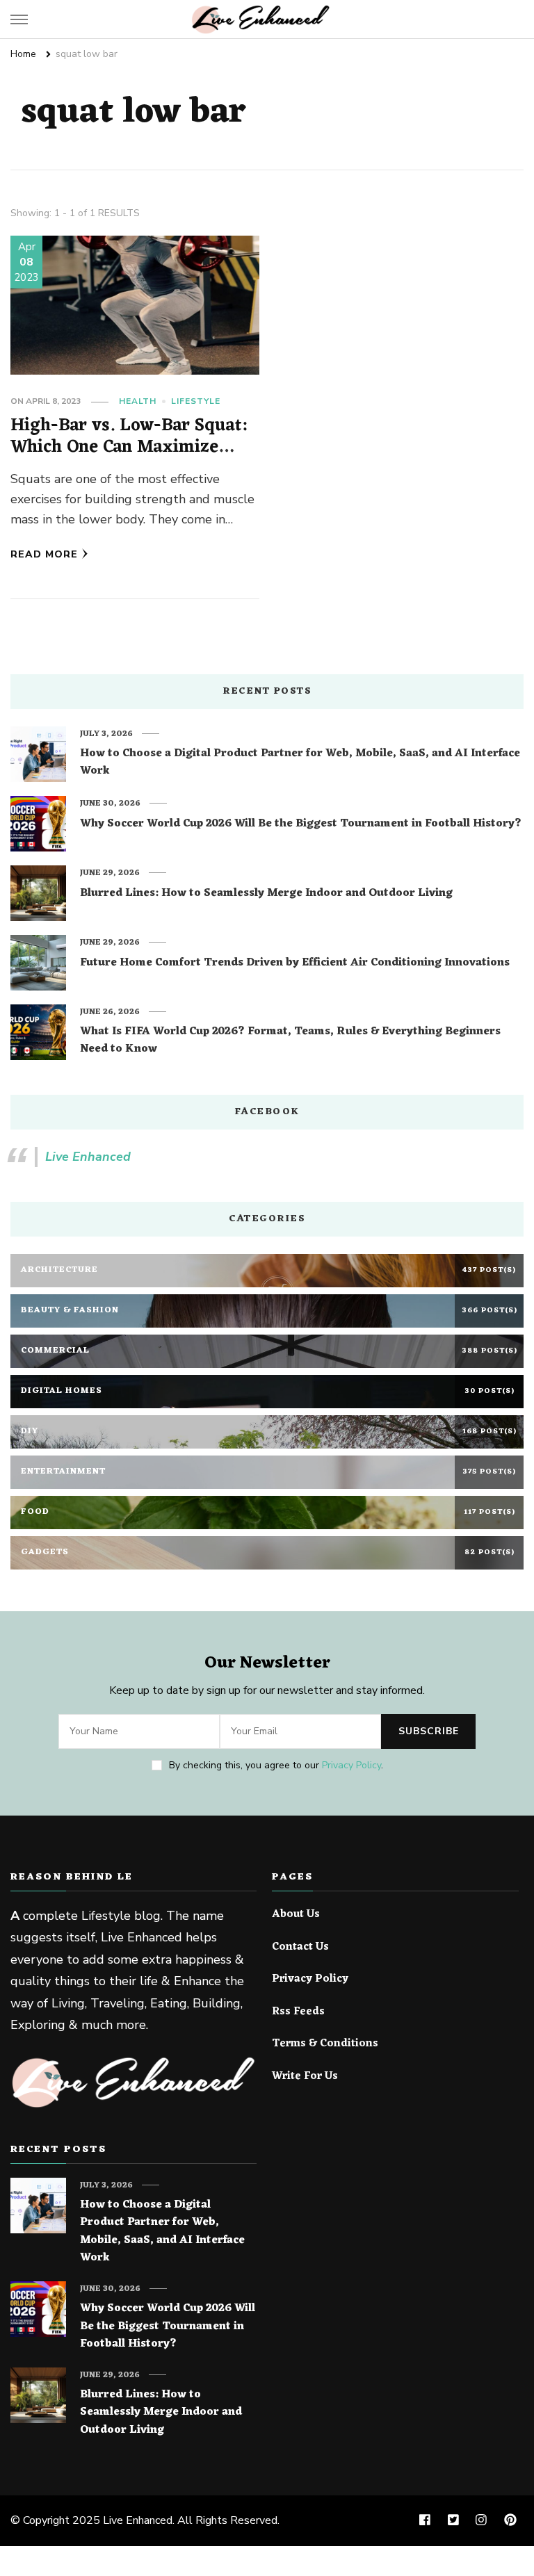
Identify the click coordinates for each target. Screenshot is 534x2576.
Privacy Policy (351, 1765)
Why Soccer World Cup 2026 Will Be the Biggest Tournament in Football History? (301, 824)
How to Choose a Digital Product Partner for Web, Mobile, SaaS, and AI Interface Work (300, 763)
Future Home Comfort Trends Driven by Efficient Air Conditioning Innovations (295, 963)
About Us (296, 1915)
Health (138, 401)
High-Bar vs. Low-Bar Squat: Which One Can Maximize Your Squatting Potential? (129, 448)
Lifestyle (196, 401)
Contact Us (300, 1948)
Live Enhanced (88, 1157)
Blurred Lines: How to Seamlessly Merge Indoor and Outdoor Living (266, 894)
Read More (44, 554)
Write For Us (305, 2077)
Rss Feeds (298, 2012)
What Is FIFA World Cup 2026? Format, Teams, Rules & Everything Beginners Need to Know (290, 1041)
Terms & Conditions (325, 2044)
